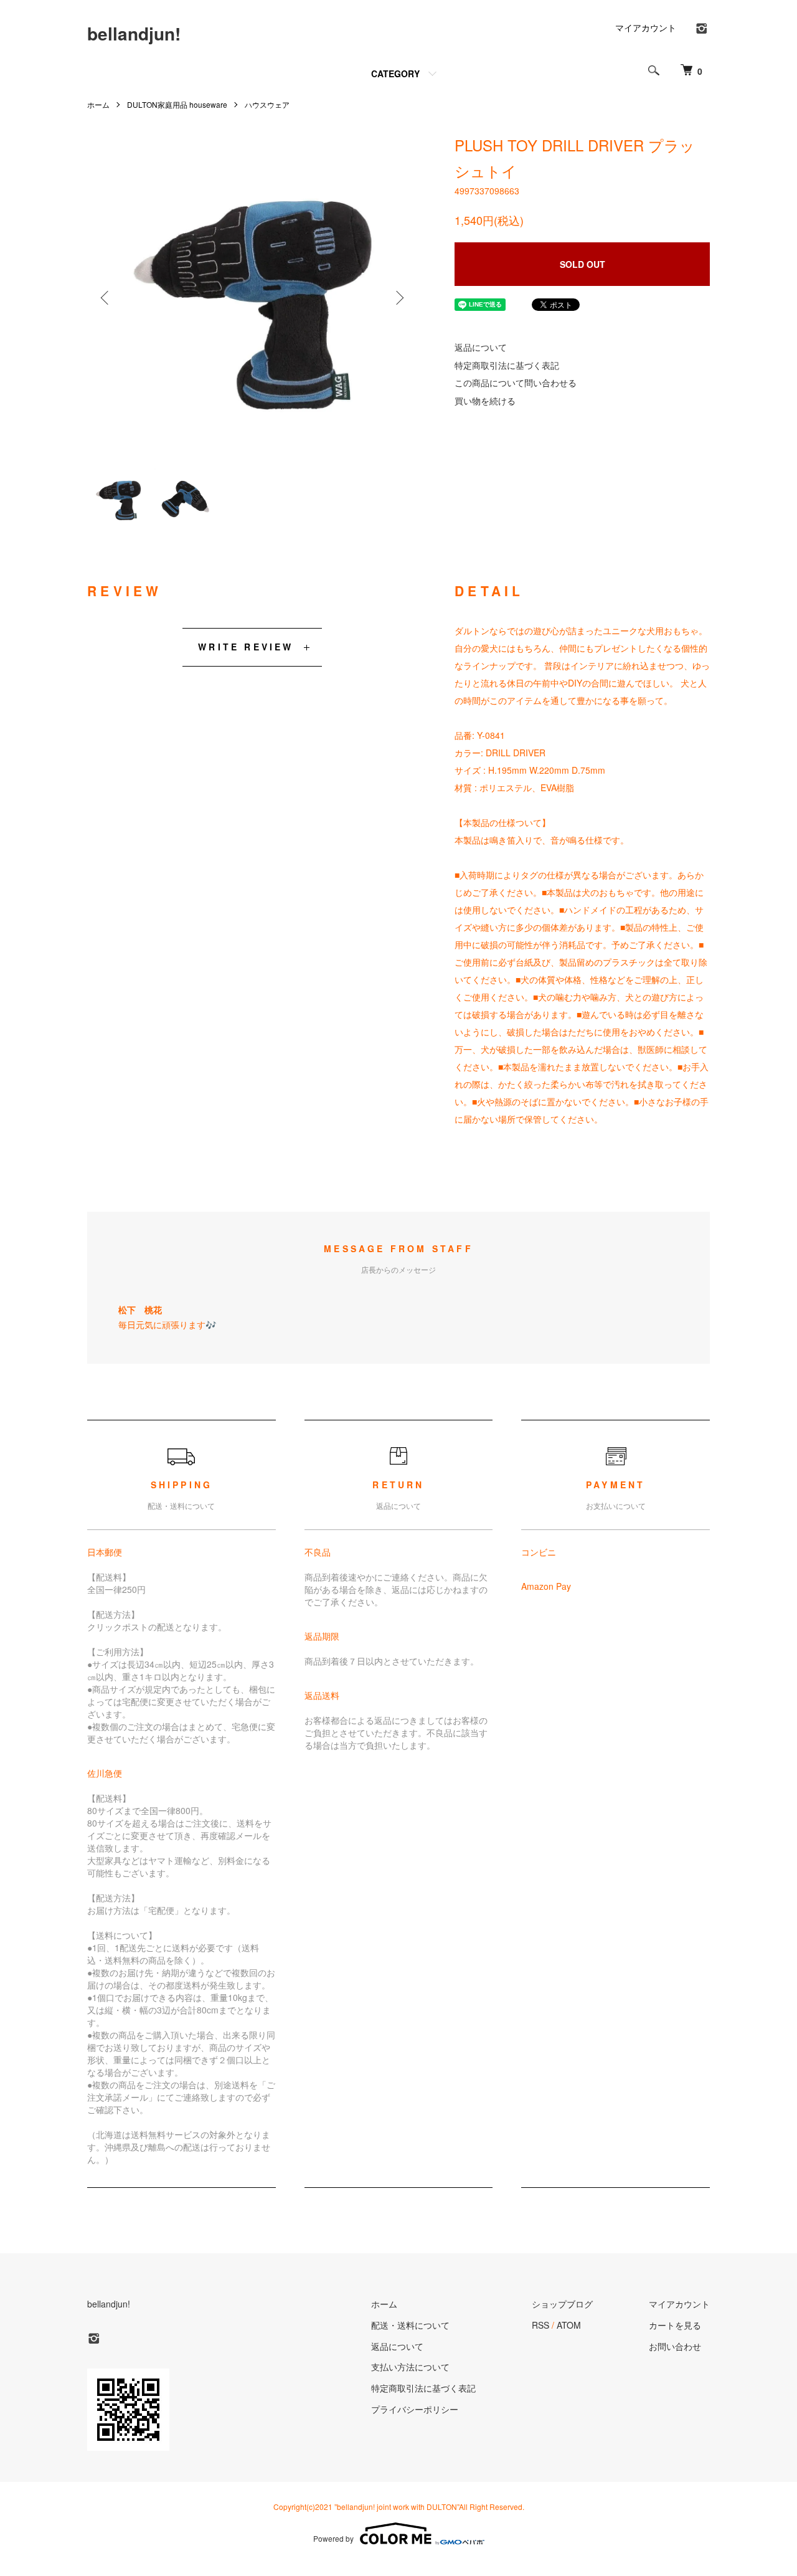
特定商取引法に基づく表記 (507, 365)
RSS (540, 2325)
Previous (106, 298)
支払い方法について (410, 2367)
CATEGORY (395, 74)
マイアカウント (646, 27)
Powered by (333, 2538)
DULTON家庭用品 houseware (177, 104)
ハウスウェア (267, 104)
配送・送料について (410, 2325)
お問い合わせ (675, 2346)
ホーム (98, 104)
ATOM (569, 2325)
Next (398, 298)
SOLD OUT (582, 264)
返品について (481, 347)
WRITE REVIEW (246, 647)
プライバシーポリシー (415, 2409)
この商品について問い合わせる (516, 383)
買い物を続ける (485, 401)
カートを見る (675, 2325)
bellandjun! (134, 33)
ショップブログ (562, 2304)
